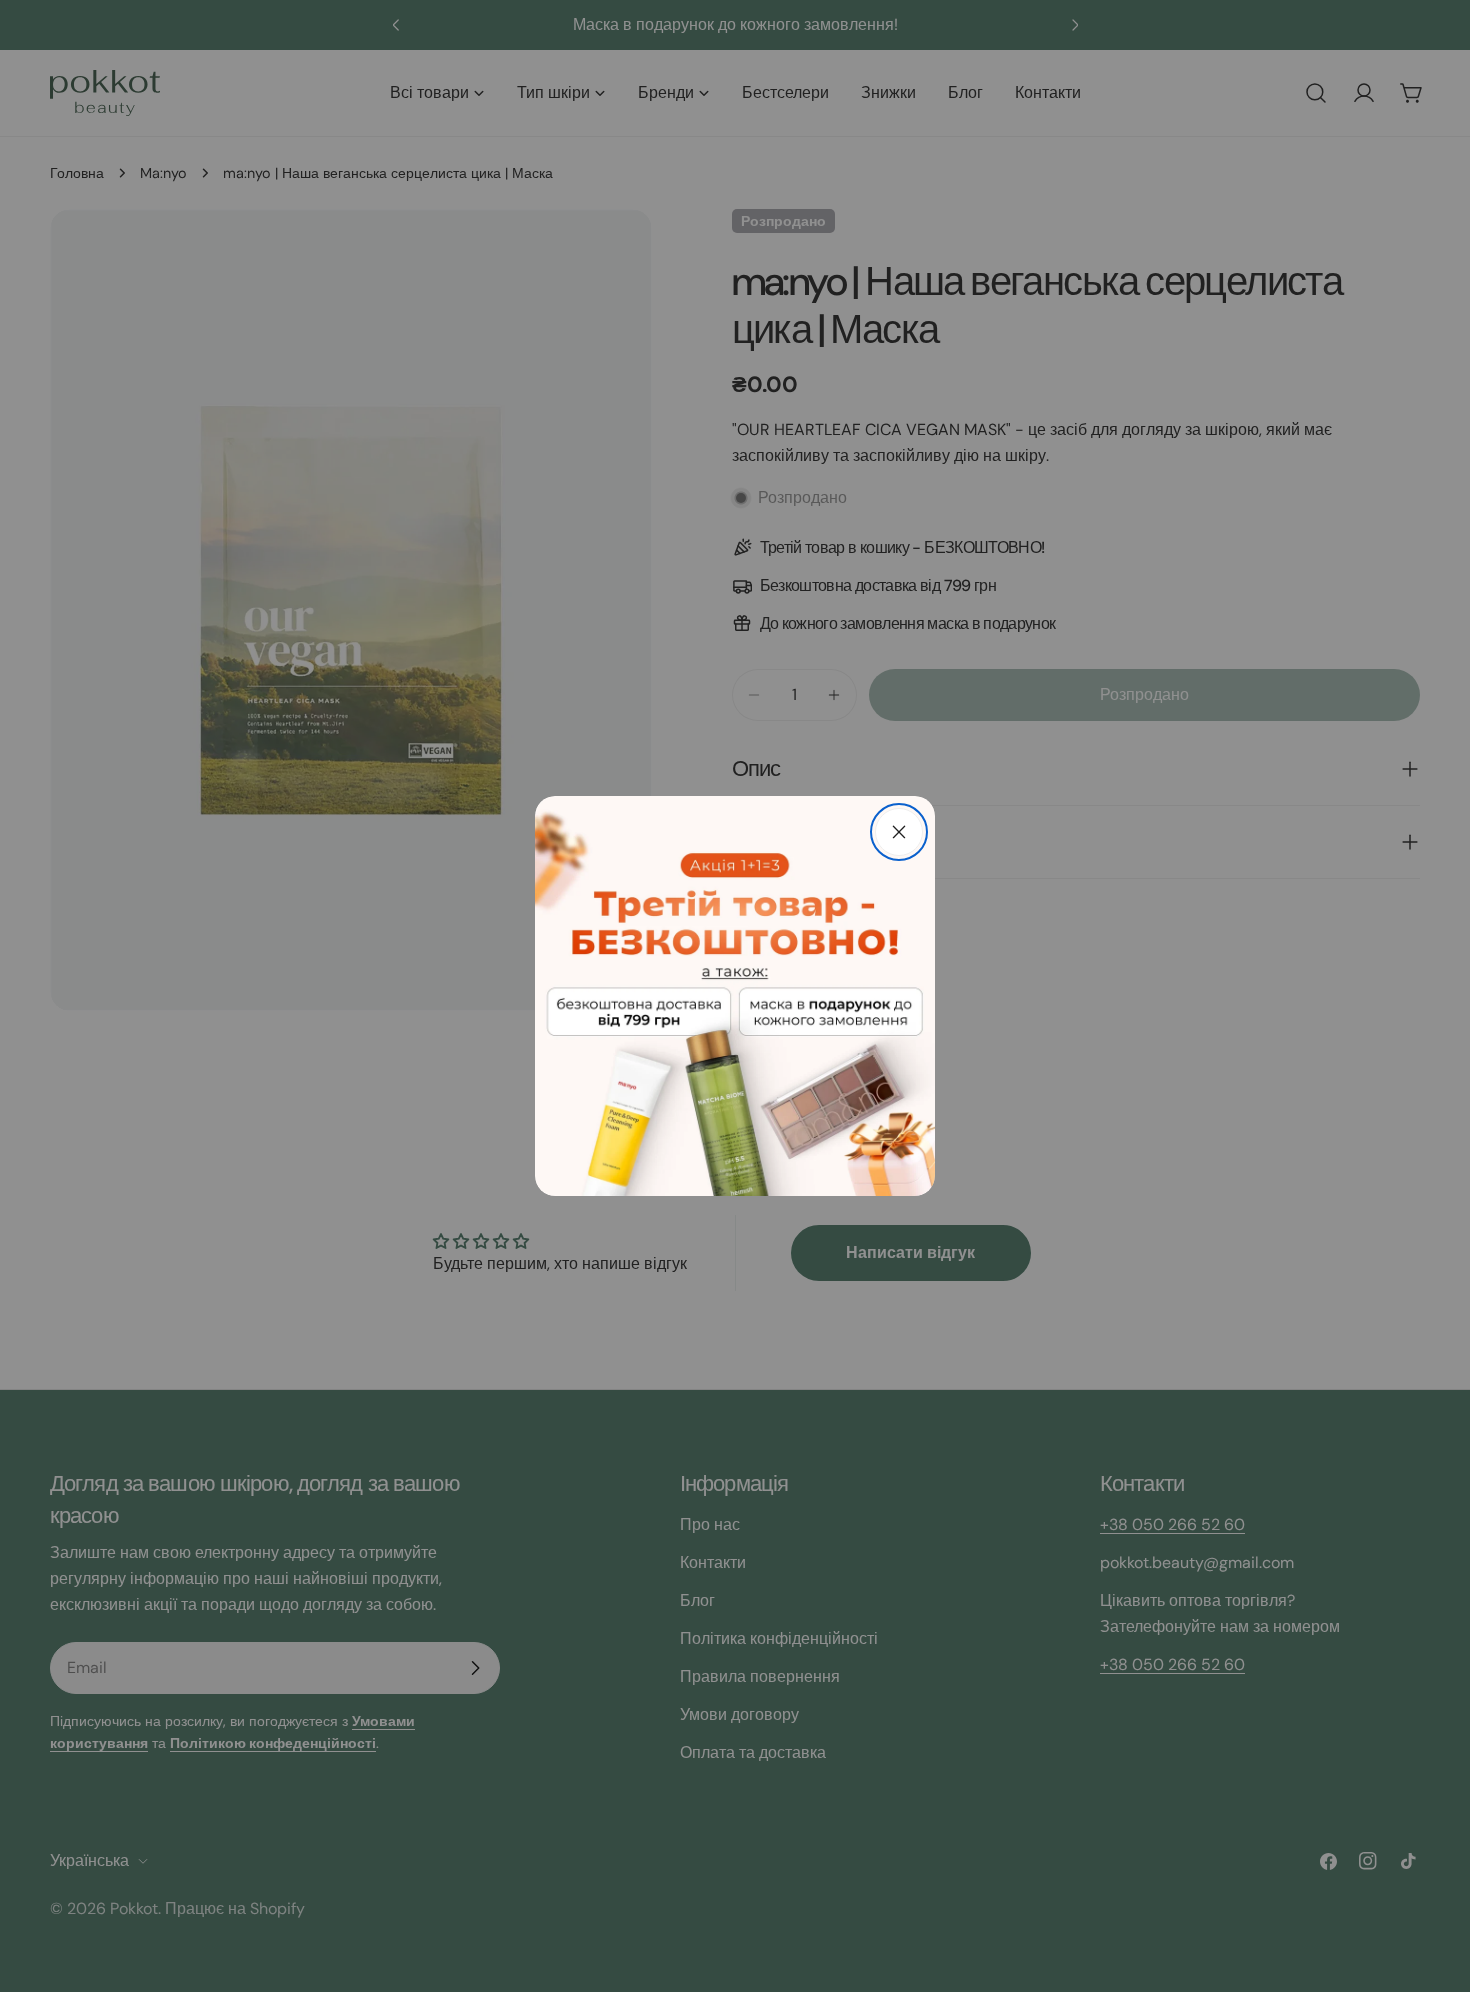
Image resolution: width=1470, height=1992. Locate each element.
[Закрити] (899, 832)
